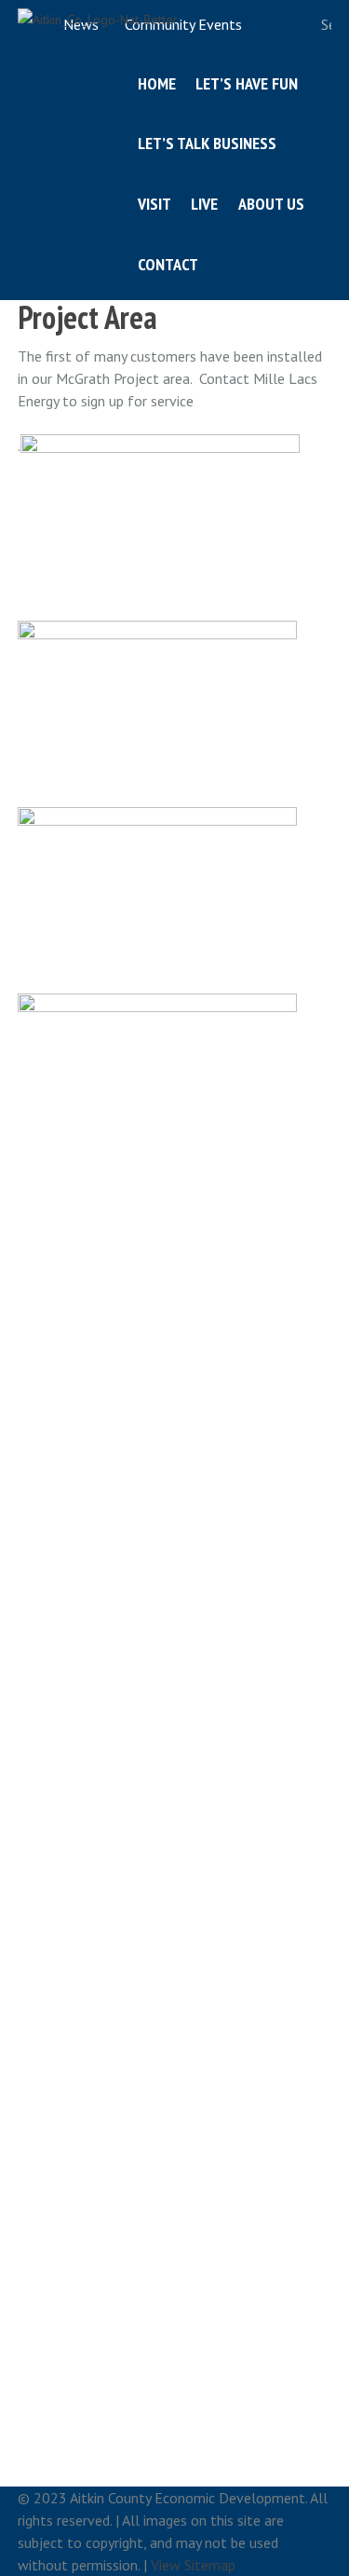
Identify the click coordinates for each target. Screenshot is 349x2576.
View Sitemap (193, 2565)
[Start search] (301, 25)
